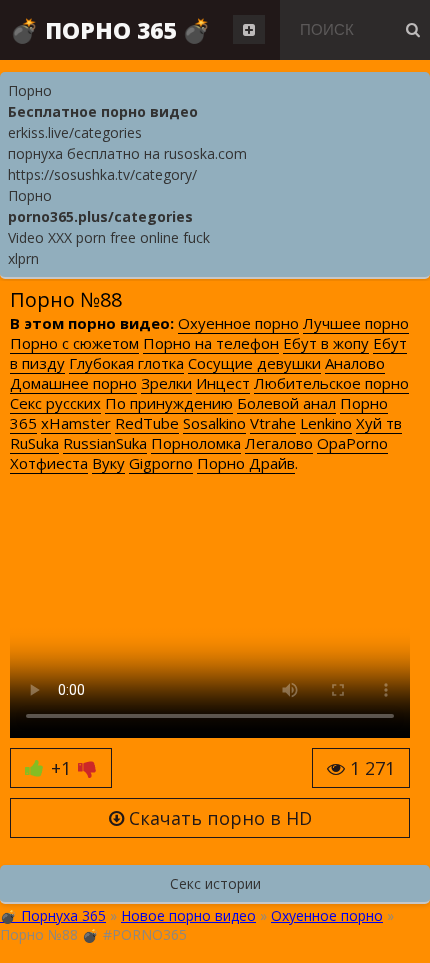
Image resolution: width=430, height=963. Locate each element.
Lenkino (326, 423)
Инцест (223, 383)
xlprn (23, 258)
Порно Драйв (246, 463)
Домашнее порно (73, 383)
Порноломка (196, 443)
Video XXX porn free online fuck (109, 237)
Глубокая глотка (126, 363)
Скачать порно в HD (218, 818)
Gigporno (161, 463)
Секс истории (215, 883)
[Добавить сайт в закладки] (249, 29)
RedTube (147, 423)
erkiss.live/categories (75, 132)
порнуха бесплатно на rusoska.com (127, 153)
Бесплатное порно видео (103, 111)
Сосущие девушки (254, 363)
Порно (30, 90)
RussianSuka (105, 443)
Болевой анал (286, 403)
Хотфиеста (49, 463)
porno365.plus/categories (100, 216)
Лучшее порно (356, 323)
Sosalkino (214, 423)
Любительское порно (331, 383)
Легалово (279, 443)
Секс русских (55, 403)
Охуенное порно (238, 323)
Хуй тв (379, 423)
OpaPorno (352, 443)
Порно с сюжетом (74, 343)
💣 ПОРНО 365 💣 (110, 30)
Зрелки (166, 383)
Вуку (108, 463)
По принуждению (169, 403)
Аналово (355, 363)
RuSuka (34, 443)
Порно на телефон (211, 343)
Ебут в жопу (326, 343)
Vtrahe (273, 423)
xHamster (76, 423)
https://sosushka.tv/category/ (102, 174)
